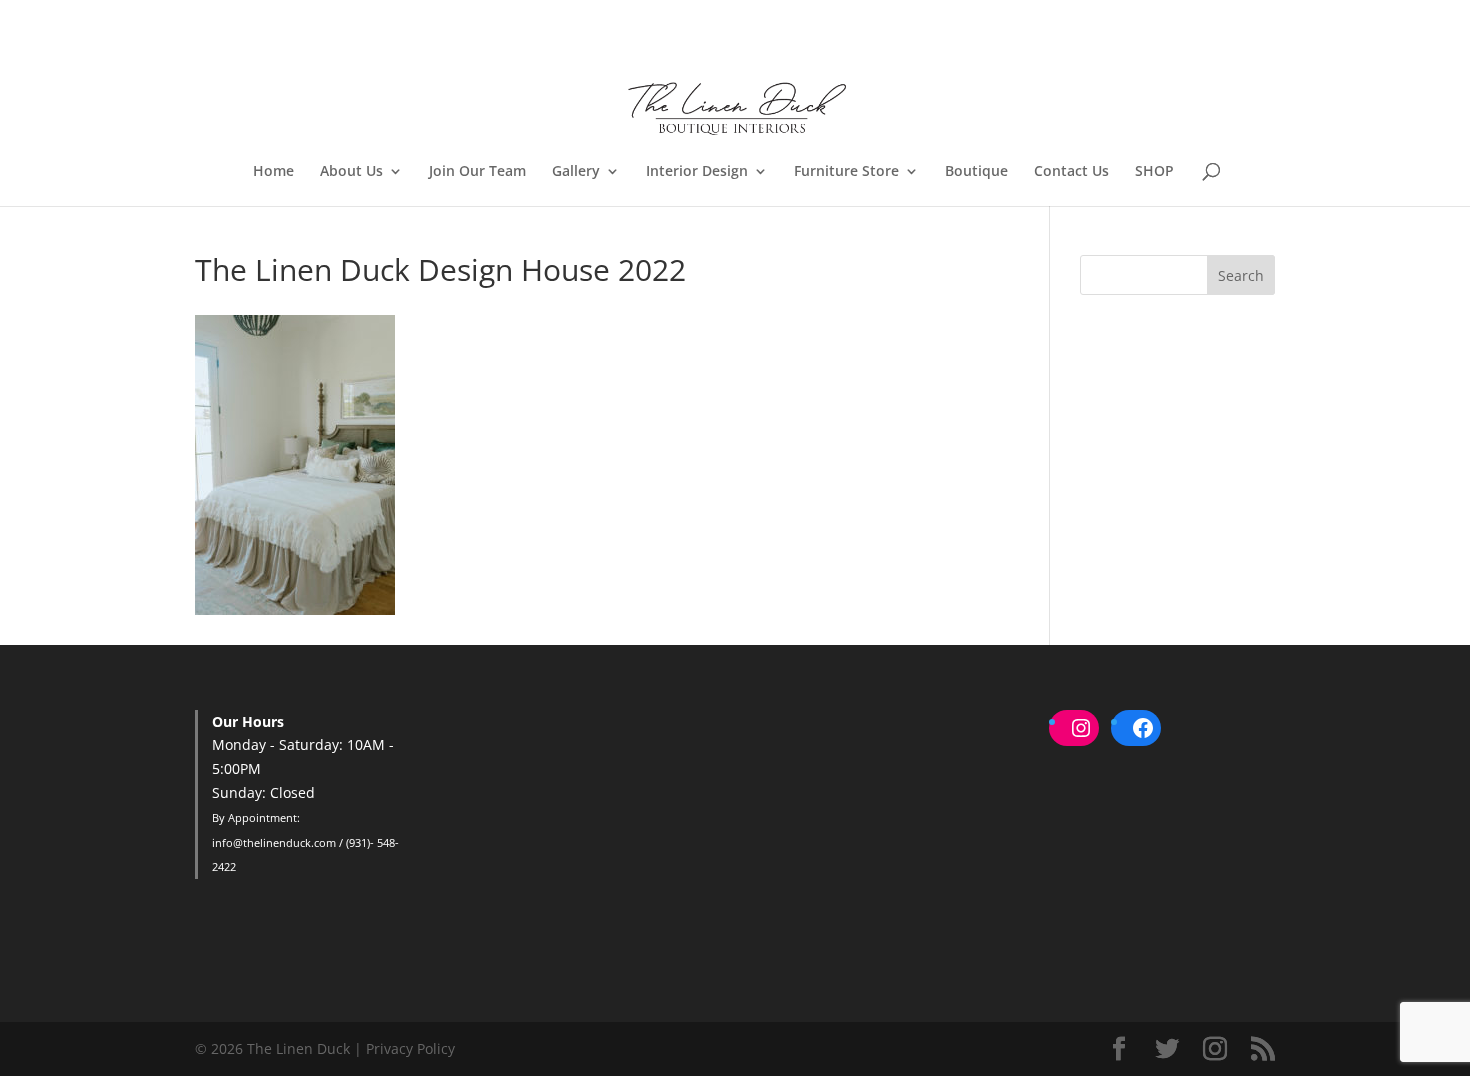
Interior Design (697, 172)
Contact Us (1071, 172)
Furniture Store (846, 172)
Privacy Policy (410, 1048)
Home (273, 172)
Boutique (976, 172)
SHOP (1154, 172)
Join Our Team (477, 172)
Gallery (576, 172)
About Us (351, 172)
